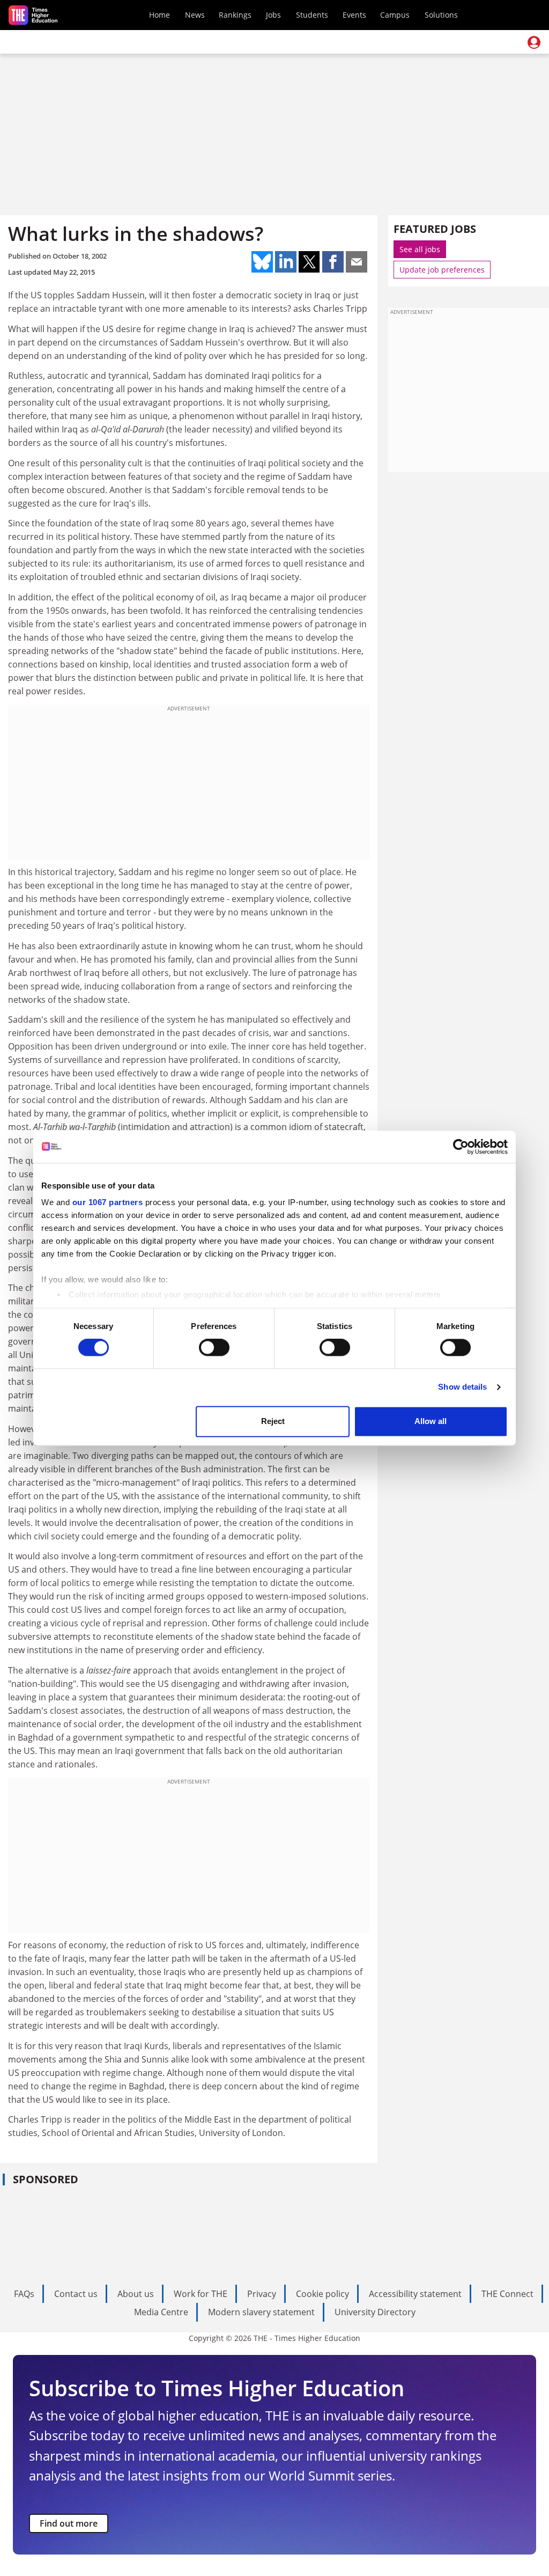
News (195, 15)
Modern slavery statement (261, 2312)
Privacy (262, 2294)
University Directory (375, 2312)
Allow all (431, 1421)
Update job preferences (442, 270)
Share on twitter (309, 262)
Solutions (441, 15)
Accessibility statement (415, 2294)
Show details (462, 1387)
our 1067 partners (108, 1202)
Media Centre (161, 2312)
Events (354, 15)
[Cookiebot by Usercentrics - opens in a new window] (461, 1147)
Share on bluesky (262, 262)
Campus (395, 15)
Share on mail (357, 262)
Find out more (69, 2523)
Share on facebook (333, 262)
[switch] (214, 1348)
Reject (273, 1421)
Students (312, 15)
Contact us (76, 2294)
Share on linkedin (286, 262)
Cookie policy (322, 2294)
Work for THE (201, 2294)
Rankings (235, 15)
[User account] (534, 42)
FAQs (24, 2294)
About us (136, 2294)
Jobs (273, 15)
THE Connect (507, 2294)
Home (159, 15)
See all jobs (420, 249)
